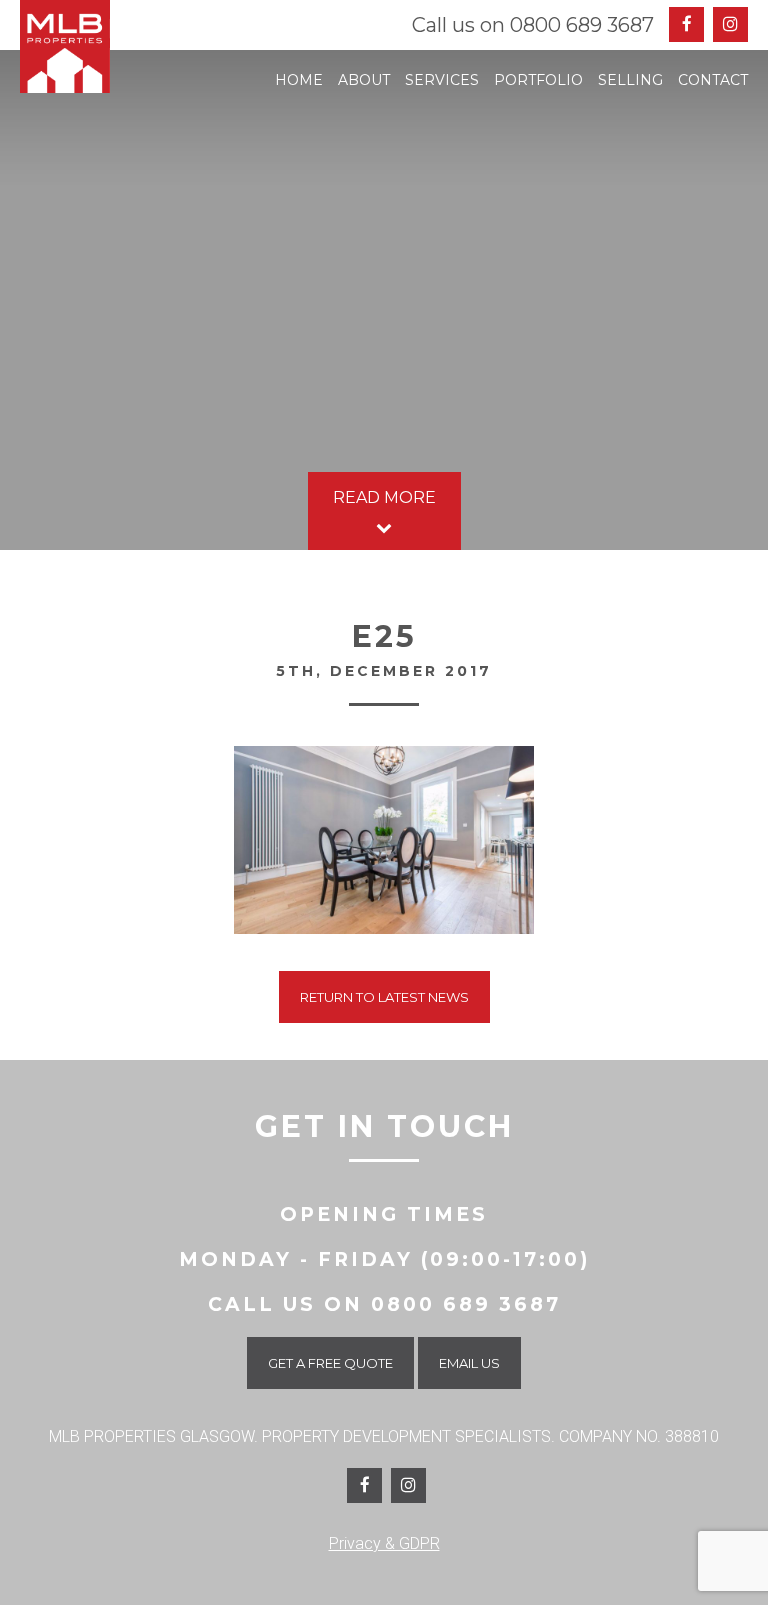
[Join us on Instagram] (730, 24)
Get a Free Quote (330, 1363)
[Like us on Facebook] (686, 24)
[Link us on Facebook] (364, 1485)
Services (442, 80)
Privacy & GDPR (384, 1543)
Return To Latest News (384, 997)
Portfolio (538, 80)
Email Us (469, 1363)
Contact (713, 80)
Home (299, 80)
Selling (630, 80)
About (364, 80)
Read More (384, 497)
